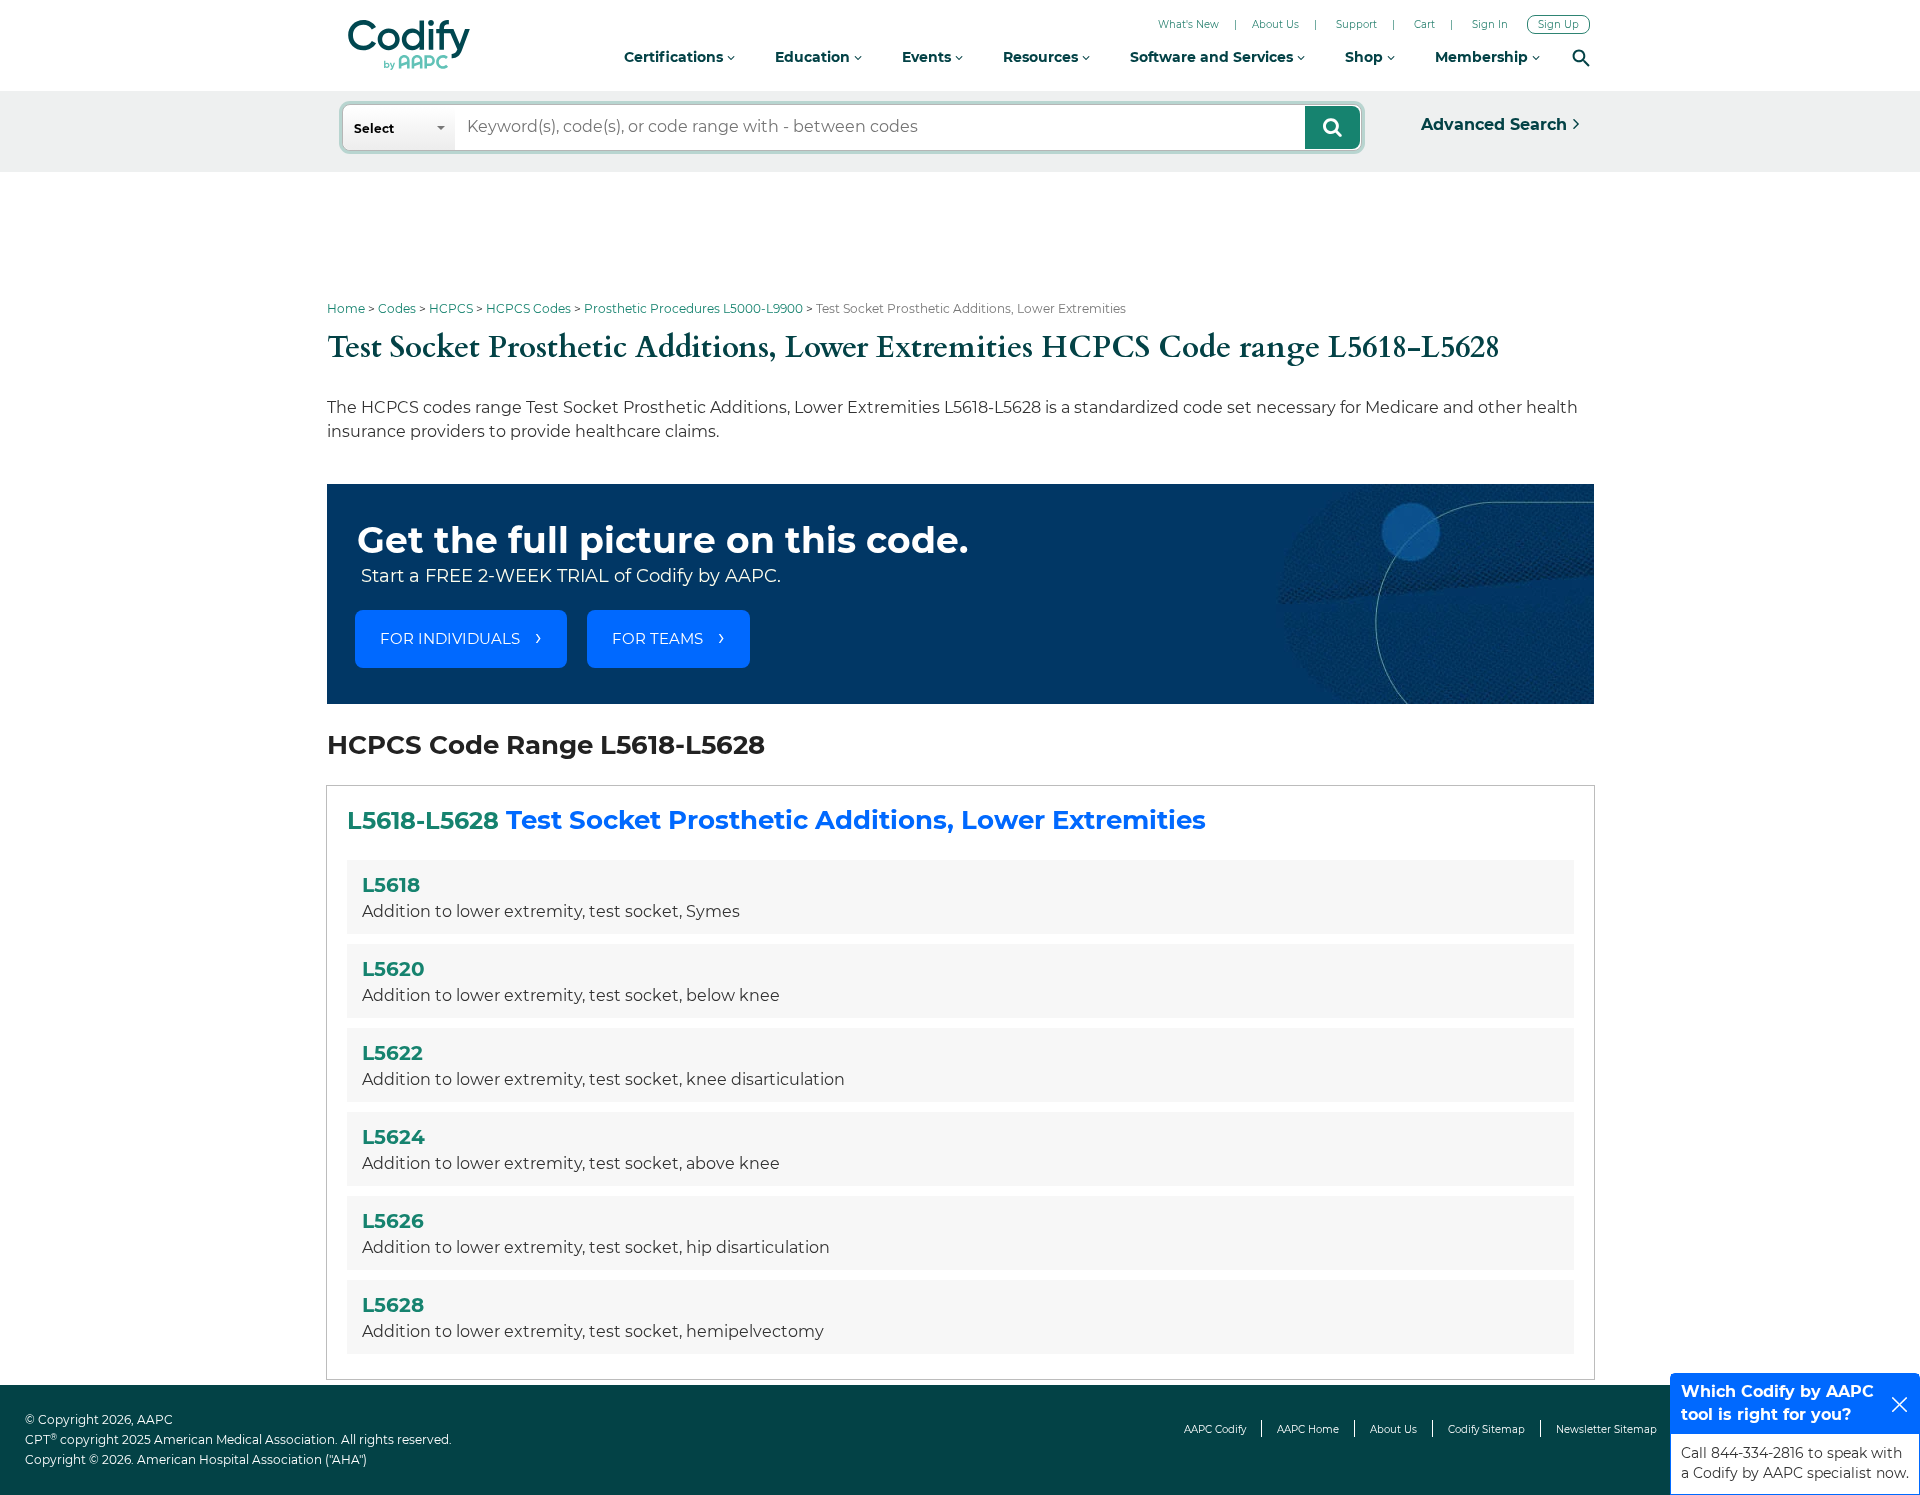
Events (928, 57)
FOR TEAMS (657, 638)
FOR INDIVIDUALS (450, 638)
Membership (1483, 57)
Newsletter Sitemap (1606, 1429)
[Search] (1581, 57)
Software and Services (1213, 57)
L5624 (393, 1137)
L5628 (393, 1305)
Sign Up (1558, 24)
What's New (1188, 24)
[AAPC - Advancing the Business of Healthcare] (409, 45)
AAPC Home (1308, 1429)
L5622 (392, 1053)
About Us (1275, 24)
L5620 (393, 969)
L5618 (391, 885)
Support (1356, 24)
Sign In (1490, 24)
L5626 (393, 1221)
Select (374, 128)
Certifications (675, 57)
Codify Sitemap (1486, 1429)
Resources (1042, 57)
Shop (1366, 57)
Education (814, 57)
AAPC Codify (1215, 1429)
